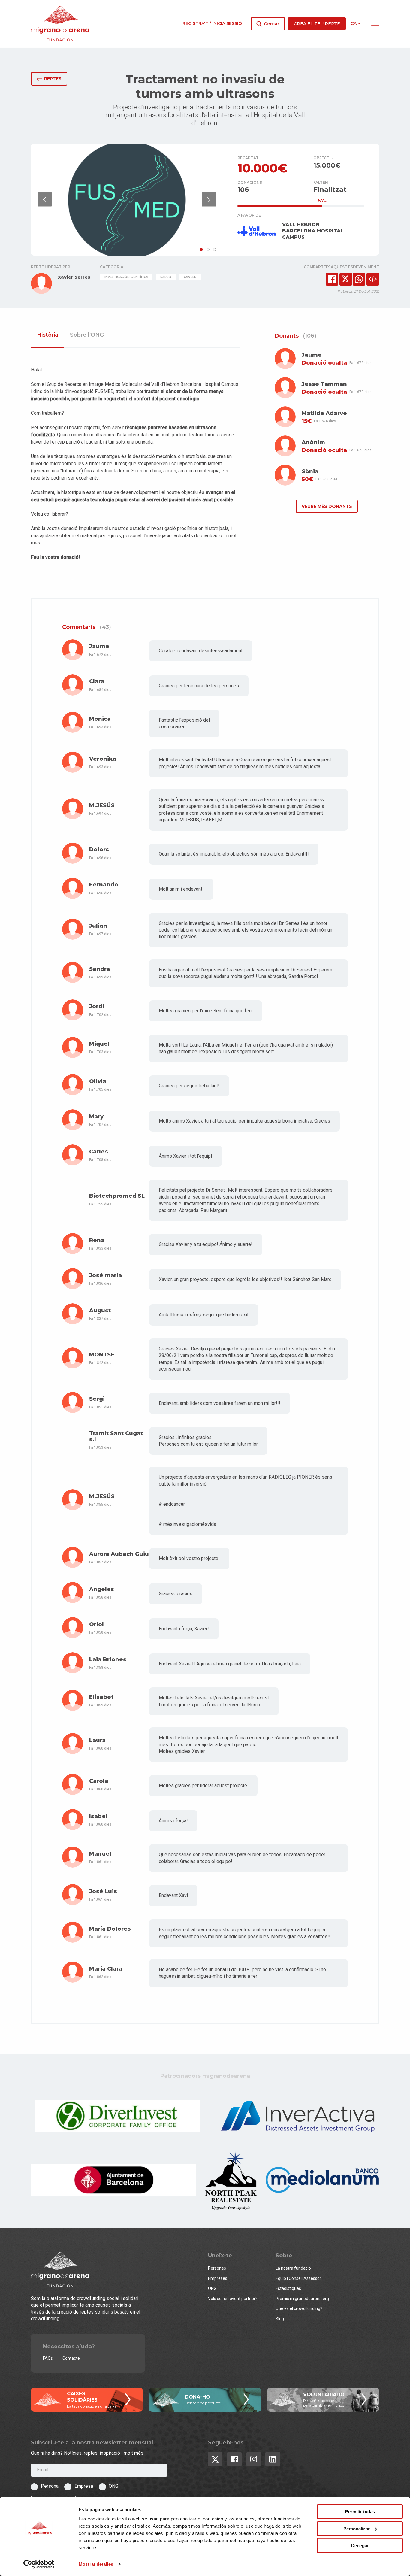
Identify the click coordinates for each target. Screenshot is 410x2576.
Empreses (218, 2278)
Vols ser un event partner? (233, 2299)
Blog (280, 2319)
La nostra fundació (293, 2268)
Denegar (360, 2546)
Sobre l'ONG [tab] (87, 335)
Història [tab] (48, 335)
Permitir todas (360, 2512)
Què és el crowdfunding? (299, 2308)
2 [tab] (208, 250)
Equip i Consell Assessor (298, 2278)
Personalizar (357, 2528)
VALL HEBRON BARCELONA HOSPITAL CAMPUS (313, 231)
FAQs (48, 2358)
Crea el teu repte (317, 24)
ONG (212, 2288)
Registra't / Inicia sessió (212, 23)
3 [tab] (215, 250)
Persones (217, 2268)
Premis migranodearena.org (302, 2299)
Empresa (84, 2486)
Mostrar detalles (96, 2564)
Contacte (71, 2358)
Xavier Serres (74, 277)
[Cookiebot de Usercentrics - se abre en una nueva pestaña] (39, 2564)
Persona (50, 2486)
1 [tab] (201, 250)
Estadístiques (288, 2288)
